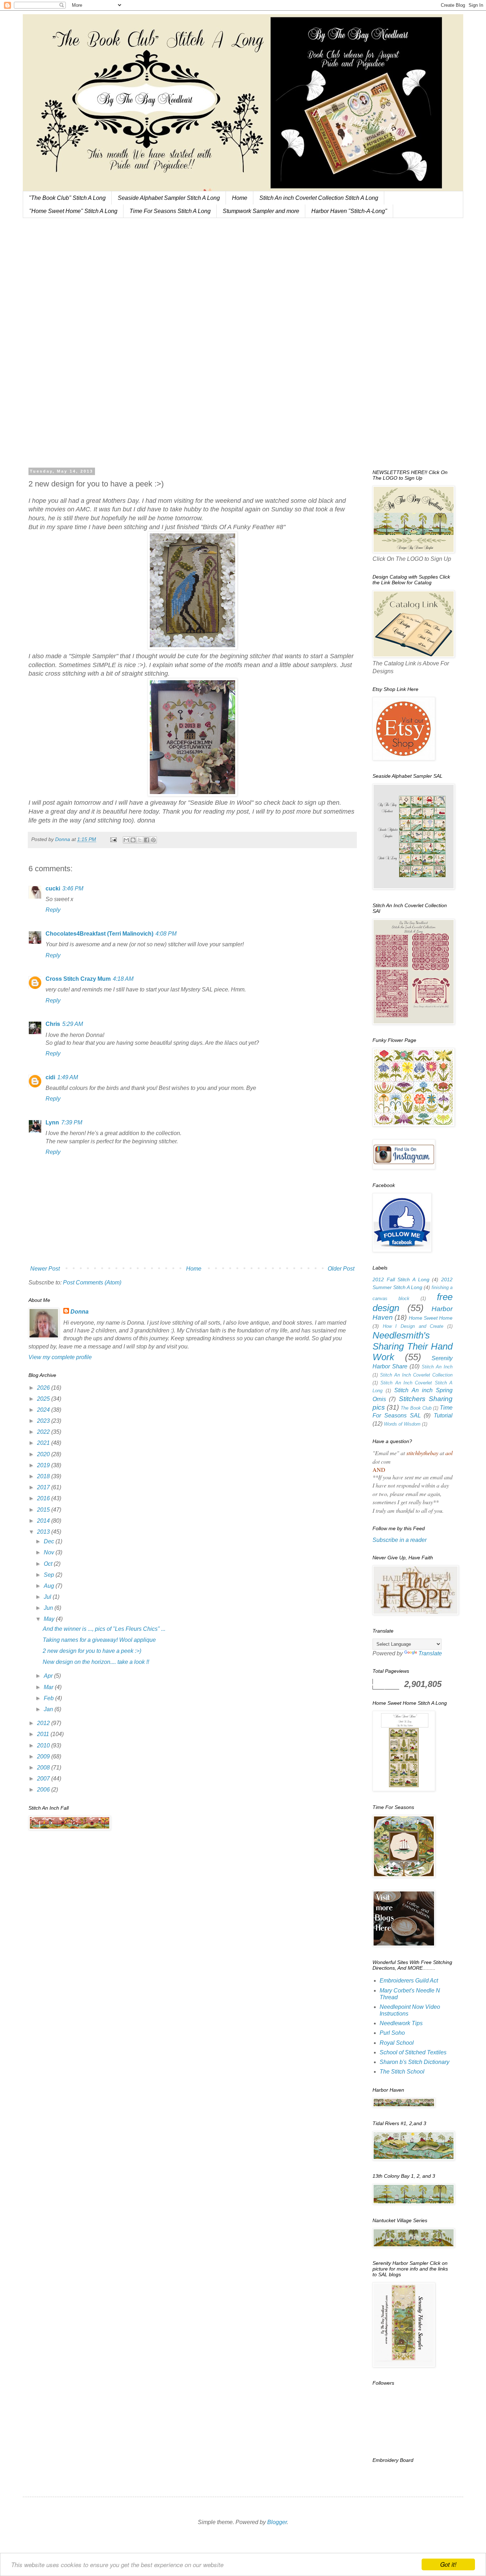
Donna (80, 1312)
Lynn (52, 1122)
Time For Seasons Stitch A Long (170, 211)
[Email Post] (113, 839)
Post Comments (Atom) (92, 1282)
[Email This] (126, 840)
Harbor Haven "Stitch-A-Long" (349, 211)
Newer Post (45, 1269)
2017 (44, 1487)
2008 (44, 1768)
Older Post (341, 1269)
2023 (44, 1421)
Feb (49, 1698)
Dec (50, 1541)
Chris (53, 1024)
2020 (44, 1454)
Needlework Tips (401, 2023)
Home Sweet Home (431, 1318)
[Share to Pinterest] (153, 840)
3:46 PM (73, 888)
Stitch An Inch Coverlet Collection (416, 1375)
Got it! (448, 2564)
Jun (49, 1608)
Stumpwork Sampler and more (261, 211)
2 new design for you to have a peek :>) (92, 1651)
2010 (44, 1745)
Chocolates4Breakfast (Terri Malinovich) (99, 934)
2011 (44, 1734)
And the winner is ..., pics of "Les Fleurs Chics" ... (104, 1629)
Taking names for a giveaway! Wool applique (99, 1640)
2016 (44, 1498)
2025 (44, 1399)
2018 (44, 1476)
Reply (53, 910)
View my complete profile (60, 1357)
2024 (44, 1410)
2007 (44, 1779)
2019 (44, 1465)
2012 (44, 1723)
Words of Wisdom (402, 1424)
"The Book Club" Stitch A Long (67, 198)
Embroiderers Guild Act (409, 1981)
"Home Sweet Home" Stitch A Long (73, 211)
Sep (50, 1575)
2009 (44, 1757)
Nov (50, 1552)
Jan (49, 1709)
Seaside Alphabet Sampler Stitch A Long (169, 198)
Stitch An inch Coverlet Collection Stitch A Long (319, 198)
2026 (44, 1388)
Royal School (397, 2043)
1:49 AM (68, 1077)
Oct (49, 1564)
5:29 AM (73, 1024)
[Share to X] (140, 840)
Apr (49, 1676)
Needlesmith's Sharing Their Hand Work (413, 1346)
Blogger (277, 2522)
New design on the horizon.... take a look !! (96, 1662)
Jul (48, 1597)
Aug (50, 1586)
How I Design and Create (413, 1326)
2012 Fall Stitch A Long (401, 1279)
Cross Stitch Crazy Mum (78, 979)
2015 (44, 1510)
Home (240, 198)
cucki (53, 888)
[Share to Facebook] (147, 840)
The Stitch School (402, 2072)
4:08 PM (166, 934)
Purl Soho (392, 2033)
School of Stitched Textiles (413, 2052)
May (50, 1619)
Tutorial (443, 1415)
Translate (430, 1653)
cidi (50, 1077)
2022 (44, 1432)
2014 (44, 1521)
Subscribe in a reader (400, 1540)
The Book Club (416, 1408)
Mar (49, 1687)
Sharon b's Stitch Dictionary (414, 2062)
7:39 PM (72, 1122)
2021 (44, 1443)
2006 (44, 1790)
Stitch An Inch (437, 1367)
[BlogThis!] (133, 840)
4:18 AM (123, 979)
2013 (44, 1532)
